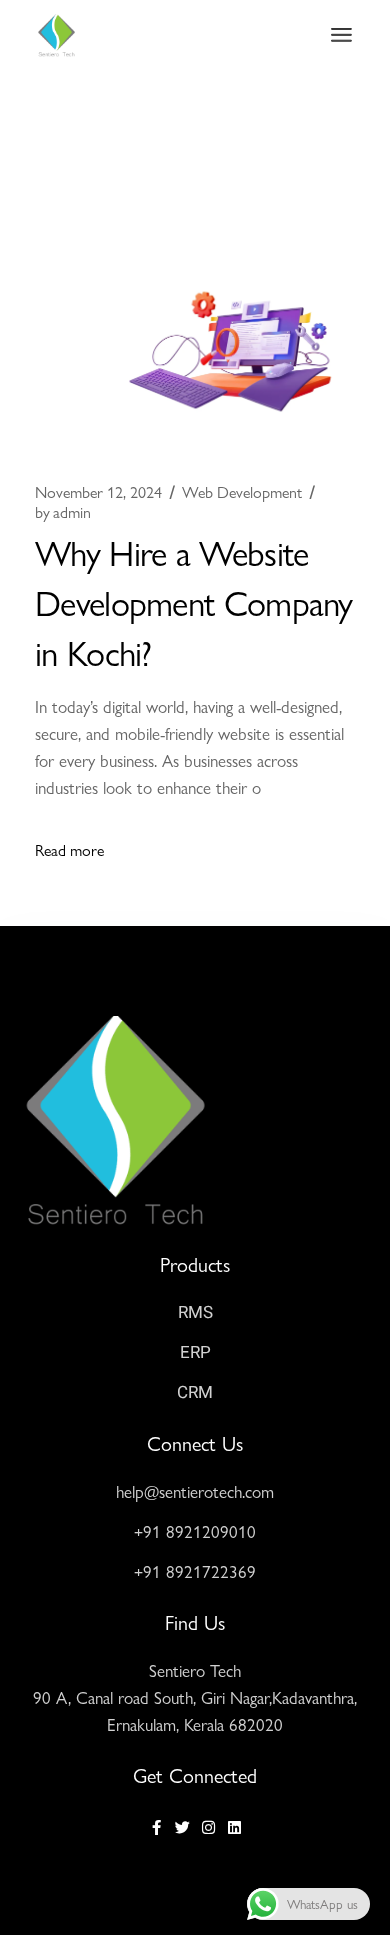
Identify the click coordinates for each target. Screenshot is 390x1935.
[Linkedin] (234, 1827)
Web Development (242, 492)
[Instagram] (208, 1827)
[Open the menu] (341, 35)
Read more (69, 849)
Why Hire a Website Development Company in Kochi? (194, 601)
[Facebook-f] (156, 1827)
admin (63, 512)
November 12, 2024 (98, 492)
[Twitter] (182, 1827)
